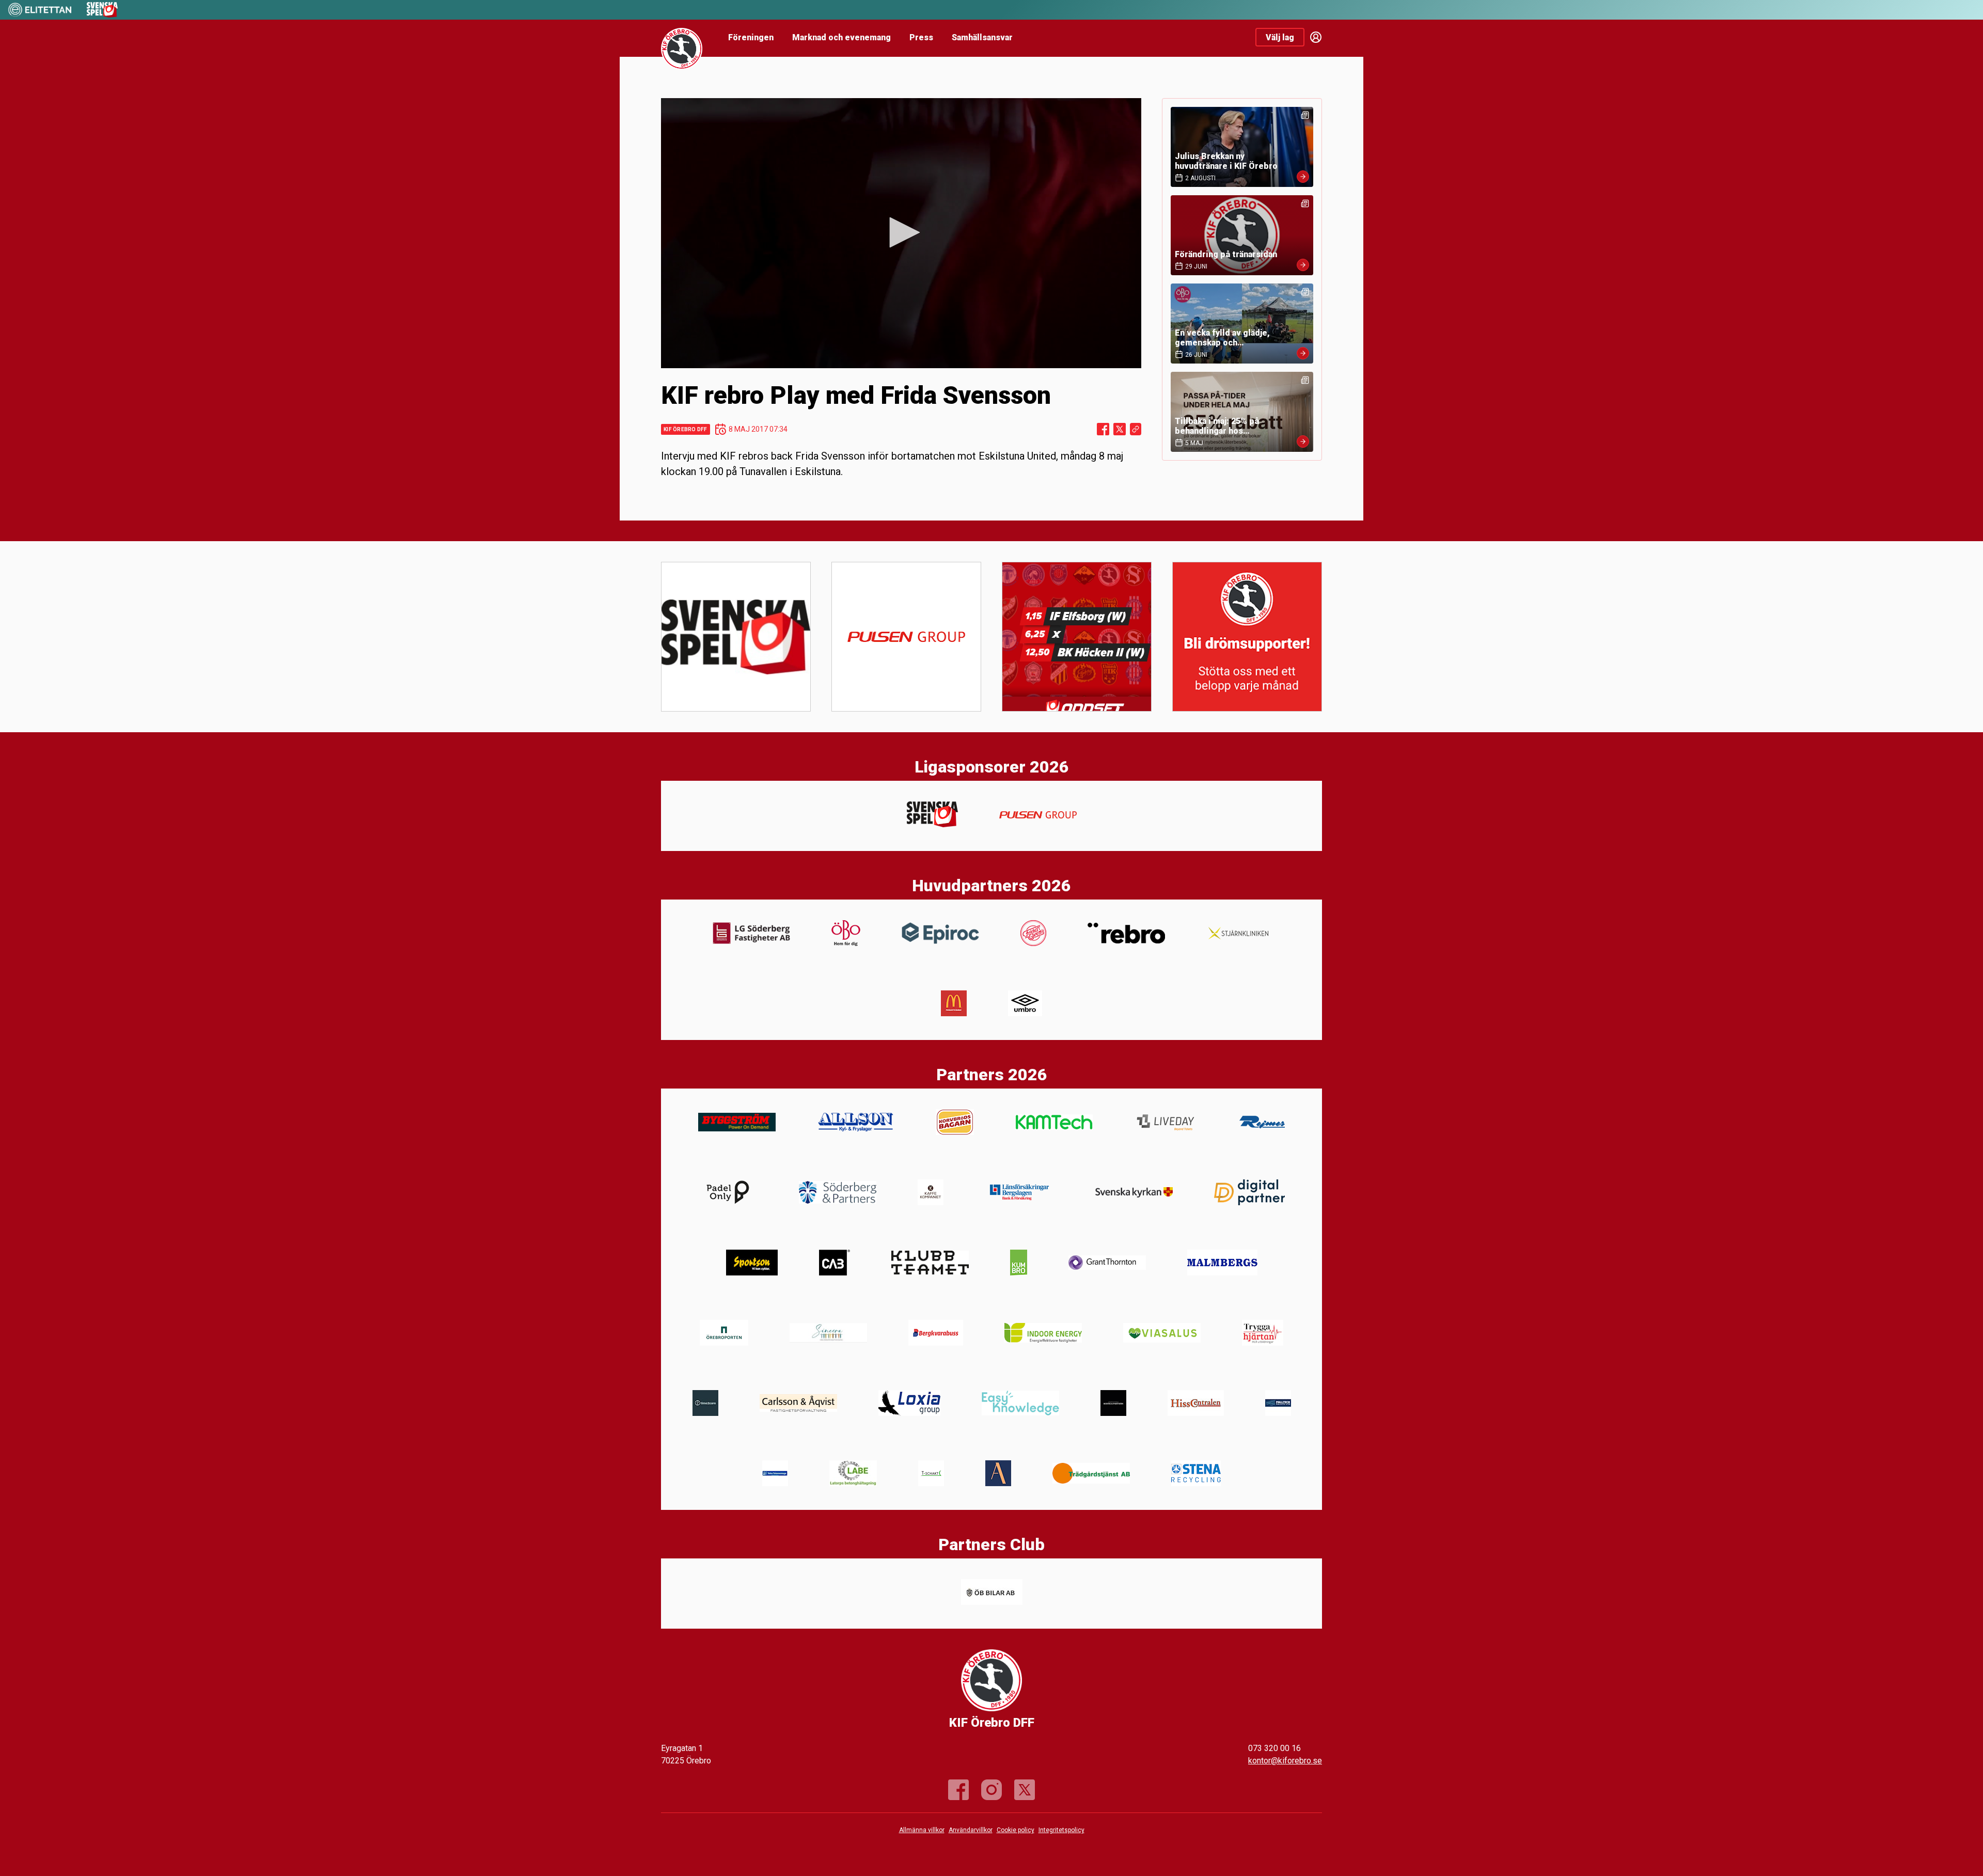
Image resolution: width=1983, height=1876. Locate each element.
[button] (901, 232)
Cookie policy (1016, 1830)
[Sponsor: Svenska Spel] (102, 15)
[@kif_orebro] (991, 1790)
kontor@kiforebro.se (1285, 1761)
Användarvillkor (971, 1830)
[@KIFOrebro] (1025, 1790)
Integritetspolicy (1061, 1830)
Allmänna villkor (922, 1830)
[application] (901, 233)
